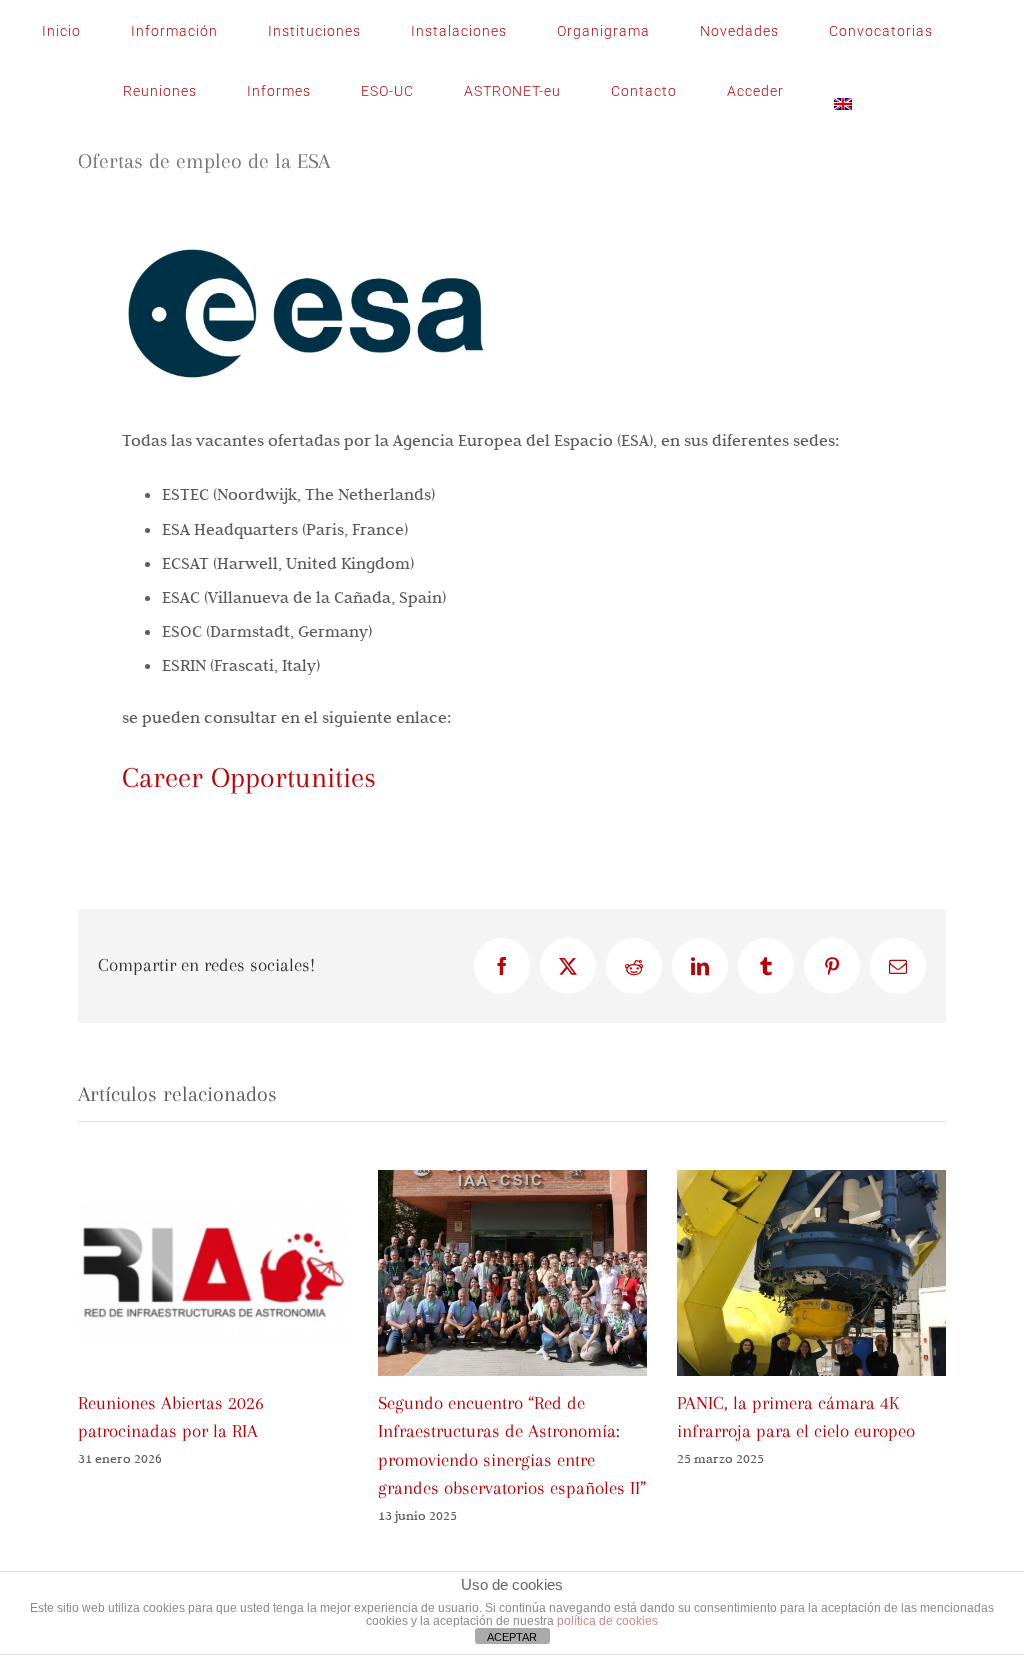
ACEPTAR (512, 1637)
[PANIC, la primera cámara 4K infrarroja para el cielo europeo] (811, 1180)
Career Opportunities (249, 777)
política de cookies (607, 1621)
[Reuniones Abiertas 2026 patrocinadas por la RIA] (212, 1180)
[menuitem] (843, 91)
